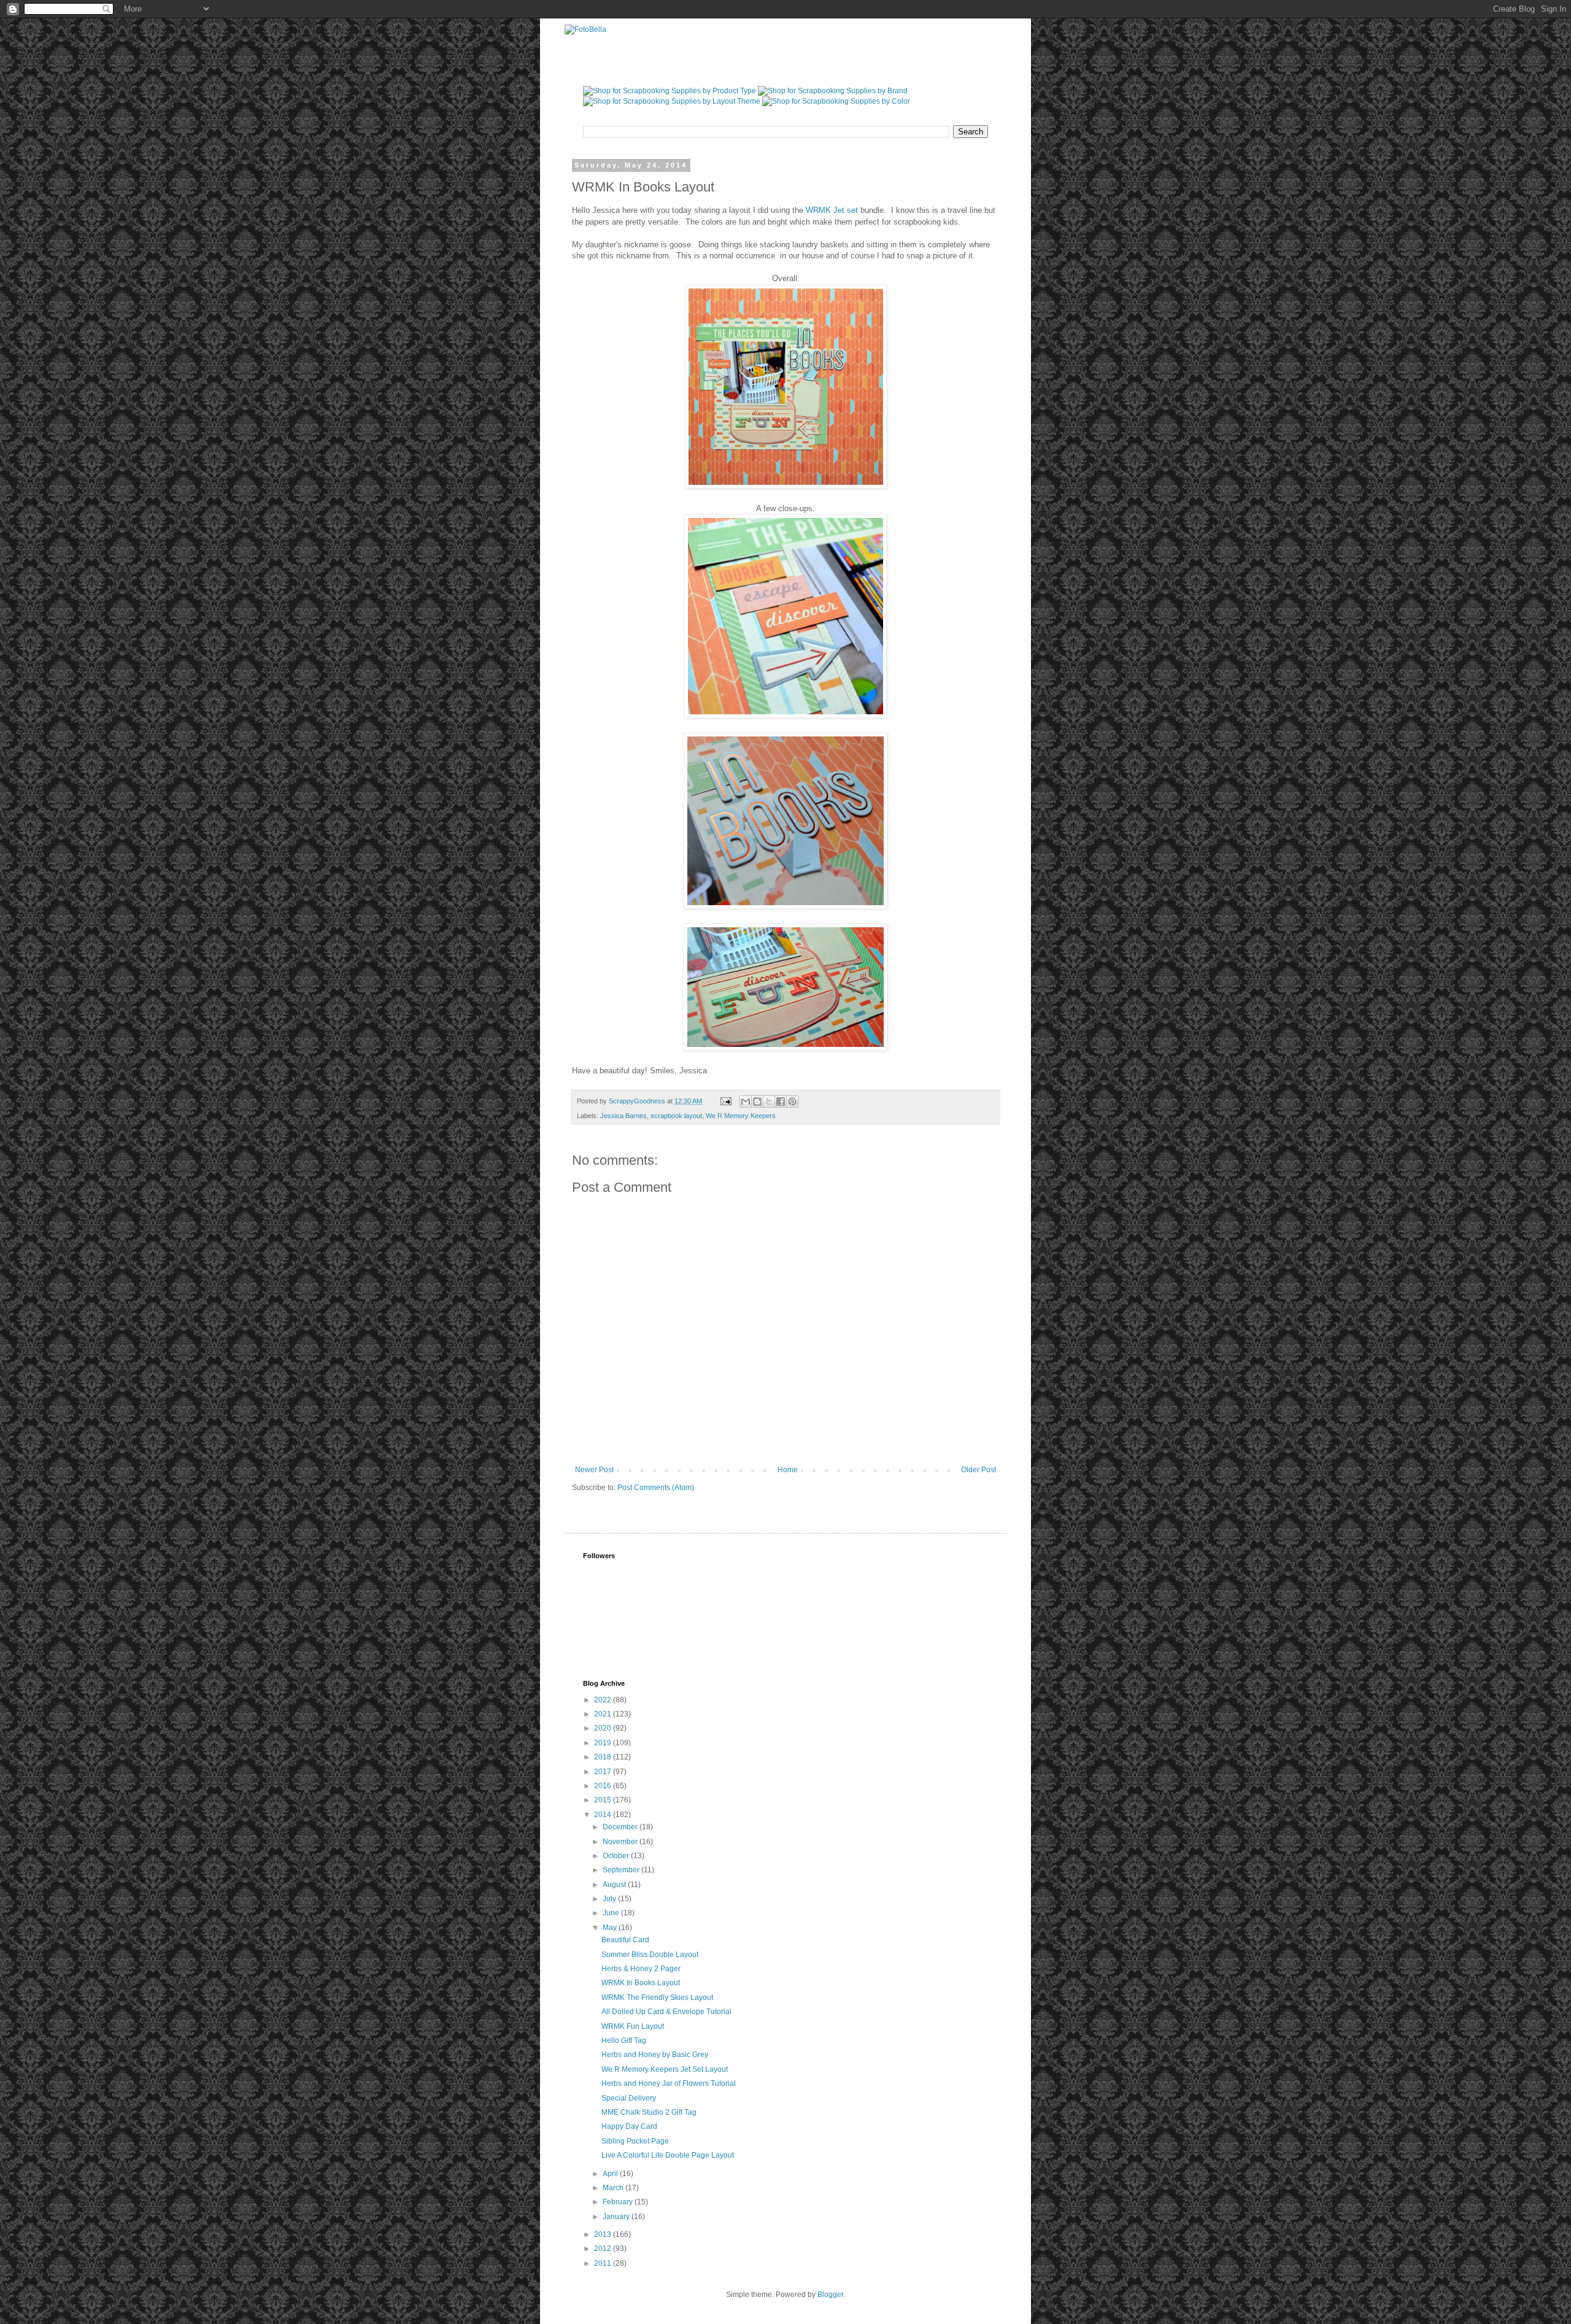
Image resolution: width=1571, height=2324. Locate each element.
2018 (604, 1757)
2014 (604, 1815)
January (617, 2217)
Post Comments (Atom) (656, 1488)
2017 (604, 1772)
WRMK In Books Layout (641, 1983)
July (610, 1899)
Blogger (830, 2295)
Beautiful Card (625, 1940)
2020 (604, 1728)
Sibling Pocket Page (635, 2141)
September (622, 1870)
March (614, 2188)
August (615, 1885)
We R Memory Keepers (741, 1116)
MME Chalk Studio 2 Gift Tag (649, 2112)
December (621, 1827)
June (612, 1913)
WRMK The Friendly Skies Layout (657, 1998)
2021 (604, 1714)
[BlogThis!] (757, 1102)
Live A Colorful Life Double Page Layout (668, 2155)
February (619, 2202)
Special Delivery (629, 2098)
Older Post (978, 1470)
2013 (604, 2234)
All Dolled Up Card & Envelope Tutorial (666, 2012)
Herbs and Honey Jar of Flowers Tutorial (669, 2083)
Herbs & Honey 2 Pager (641, 1969)
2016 (604, 1786)
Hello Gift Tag (624, 2040)
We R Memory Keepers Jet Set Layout (665, 2069)
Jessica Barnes (623, 1116)
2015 (604, 1800)
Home (788, 1470)
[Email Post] (725, 1101)
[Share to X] (769, 1102)
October (617, 1856)
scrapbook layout (676, 1116)
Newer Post (594, 1470)
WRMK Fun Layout (633, 2026)
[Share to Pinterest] (792, 1102)
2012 (604, 2249)
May (611, 1928)
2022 (604, 1700)
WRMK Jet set (832, 210)
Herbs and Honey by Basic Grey (655, 2055)
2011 (604, 2263)
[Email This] (746, 1102)
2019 (604, 1743)
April (611, 2174)
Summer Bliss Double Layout (650, 1955)
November (621, 1842)
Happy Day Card (629, 2126)
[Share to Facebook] (781, 1102)
